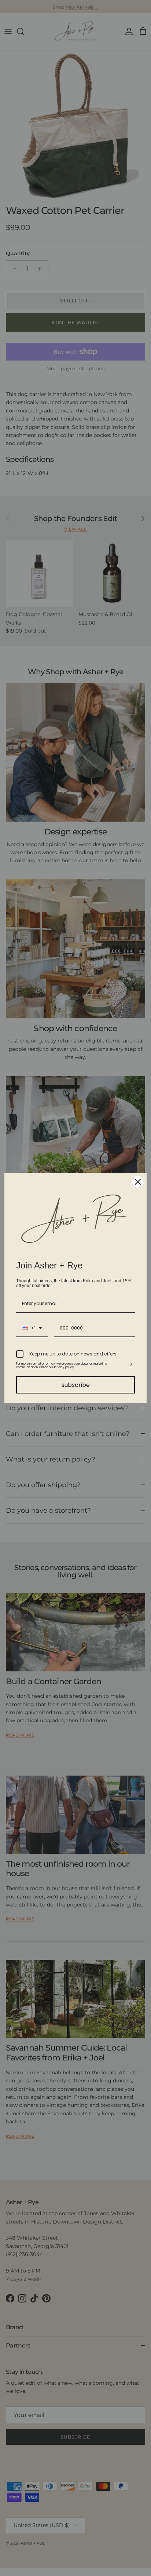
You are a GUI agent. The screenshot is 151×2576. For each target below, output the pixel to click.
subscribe (76, 1385)
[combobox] (32, 1328)
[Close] (138, 1182)
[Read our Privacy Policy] (130, 1365)
